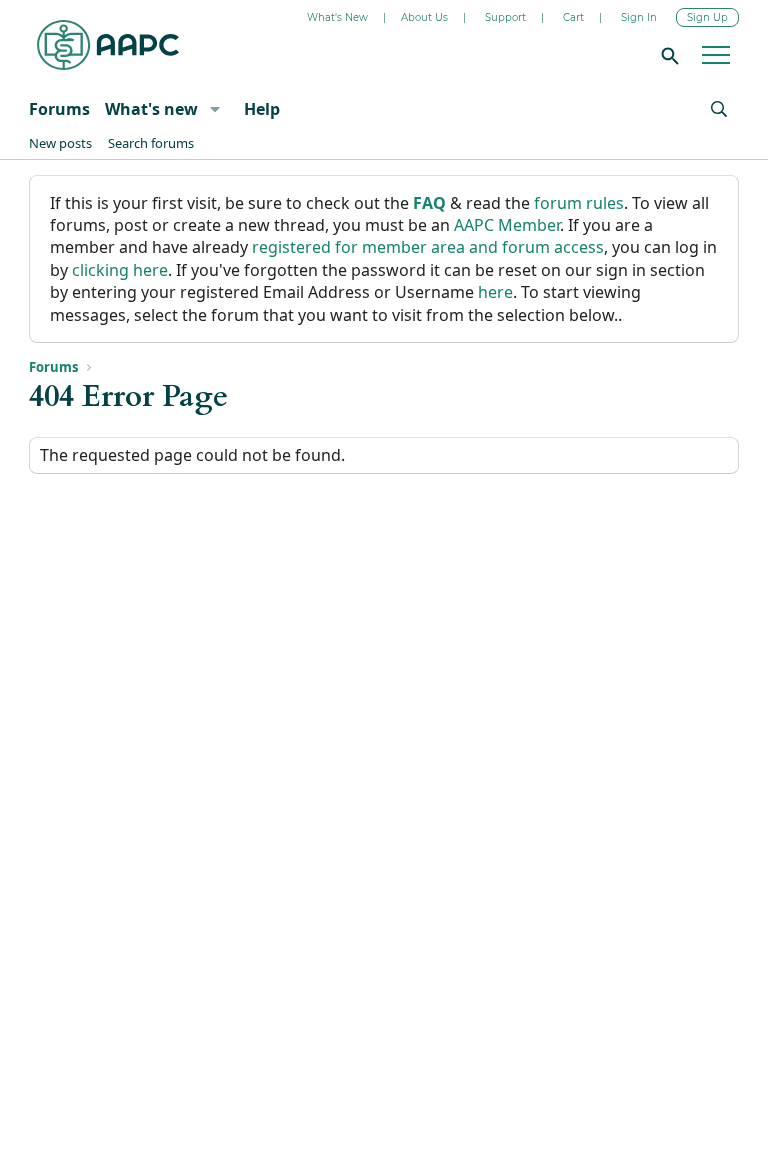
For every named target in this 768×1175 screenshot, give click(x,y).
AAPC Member (507, 225)
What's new (151, 109)
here (495, 292)
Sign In (639, 17)
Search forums (151, 143)
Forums (59, 109)
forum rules (579, 203)
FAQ (429, 203)
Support (505, 17)
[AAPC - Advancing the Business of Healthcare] (108, 45)
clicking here (120, 270)
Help (262, 109)
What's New (337, 17)
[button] (214, 109)
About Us (424, 17)
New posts (60, 143)
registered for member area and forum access (428, 247)
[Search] (667, 55)
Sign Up (707, 17)
